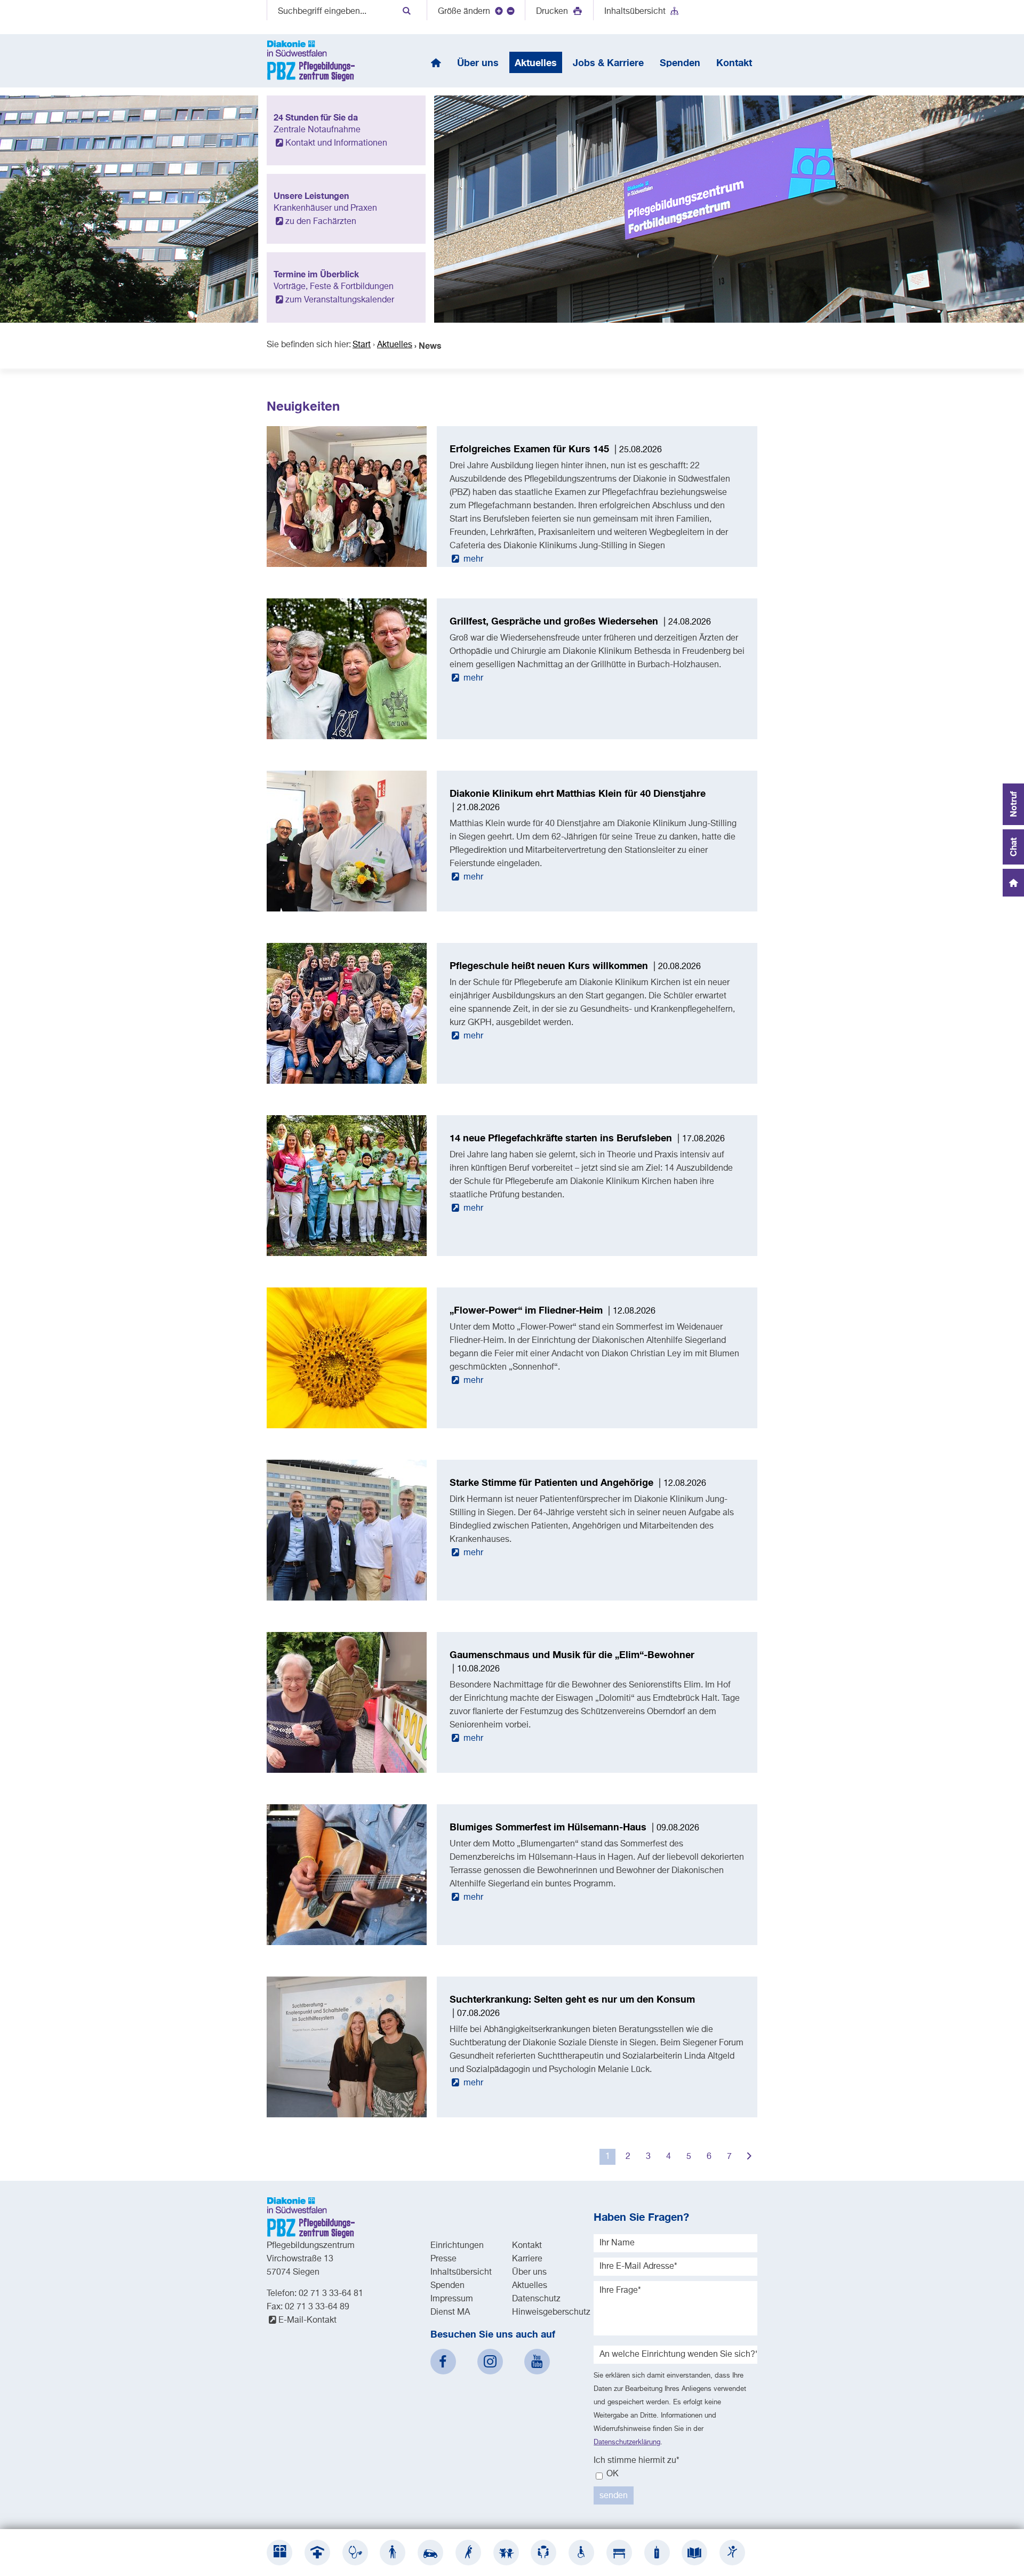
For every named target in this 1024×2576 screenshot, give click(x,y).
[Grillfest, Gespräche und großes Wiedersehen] (347, 737)
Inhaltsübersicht (635, 12)
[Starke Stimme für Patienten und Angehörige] (347, 1598)
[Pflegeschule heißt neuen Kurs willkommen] (347, 1082)
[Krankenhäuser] (317, 2553)
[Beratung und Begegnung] (543, 2553)
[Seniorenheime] (393, 2553)
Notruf (1013, 804)
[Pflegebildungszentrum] (694, 2553)
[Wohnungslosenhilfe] (619, 2553)
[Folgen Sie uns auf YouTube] (537, 2362)
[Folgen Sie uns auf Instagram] (490, 2362)
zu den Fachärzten (321, 222)
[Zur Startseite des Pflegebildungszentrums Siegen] (311, 61)
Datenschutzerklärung (627, 2442)
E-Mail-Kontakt (307, 2321)
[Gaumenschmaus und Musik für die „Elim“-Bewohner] (347, 1771)
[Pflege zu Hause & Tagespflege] (430, 2553)
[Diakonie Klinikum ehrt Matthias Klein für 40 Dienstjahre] (347, 909)
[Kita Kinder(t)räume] (506, 2553)
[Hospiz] (657, 2553)
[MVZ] (355, 2553)
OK (611, 2474)
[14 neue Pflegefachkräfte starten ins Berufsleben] (347, 1254)
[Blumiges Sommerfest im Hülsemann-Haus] (347, 1943)
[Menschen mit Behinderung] (581, 2553)
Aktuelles (395, 345)
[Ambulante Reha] (468, 2553)
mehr (472, 559)
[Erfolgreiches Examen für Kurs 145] (347, 565)
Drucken (553, 12)
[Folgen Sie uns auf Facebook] (443, 2362)
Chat (1013, 847)
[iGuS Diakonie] (732, 2553)
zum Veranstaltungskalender (340, 300)
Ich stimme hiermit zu (637, 2461)
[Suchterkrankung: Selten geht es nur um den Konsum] (347, 2115)
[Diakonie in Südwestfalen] (279, 2553)
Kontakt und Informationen (336, 143)
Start (362, 345)
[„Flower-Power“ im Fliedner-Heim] (347, 1426)
